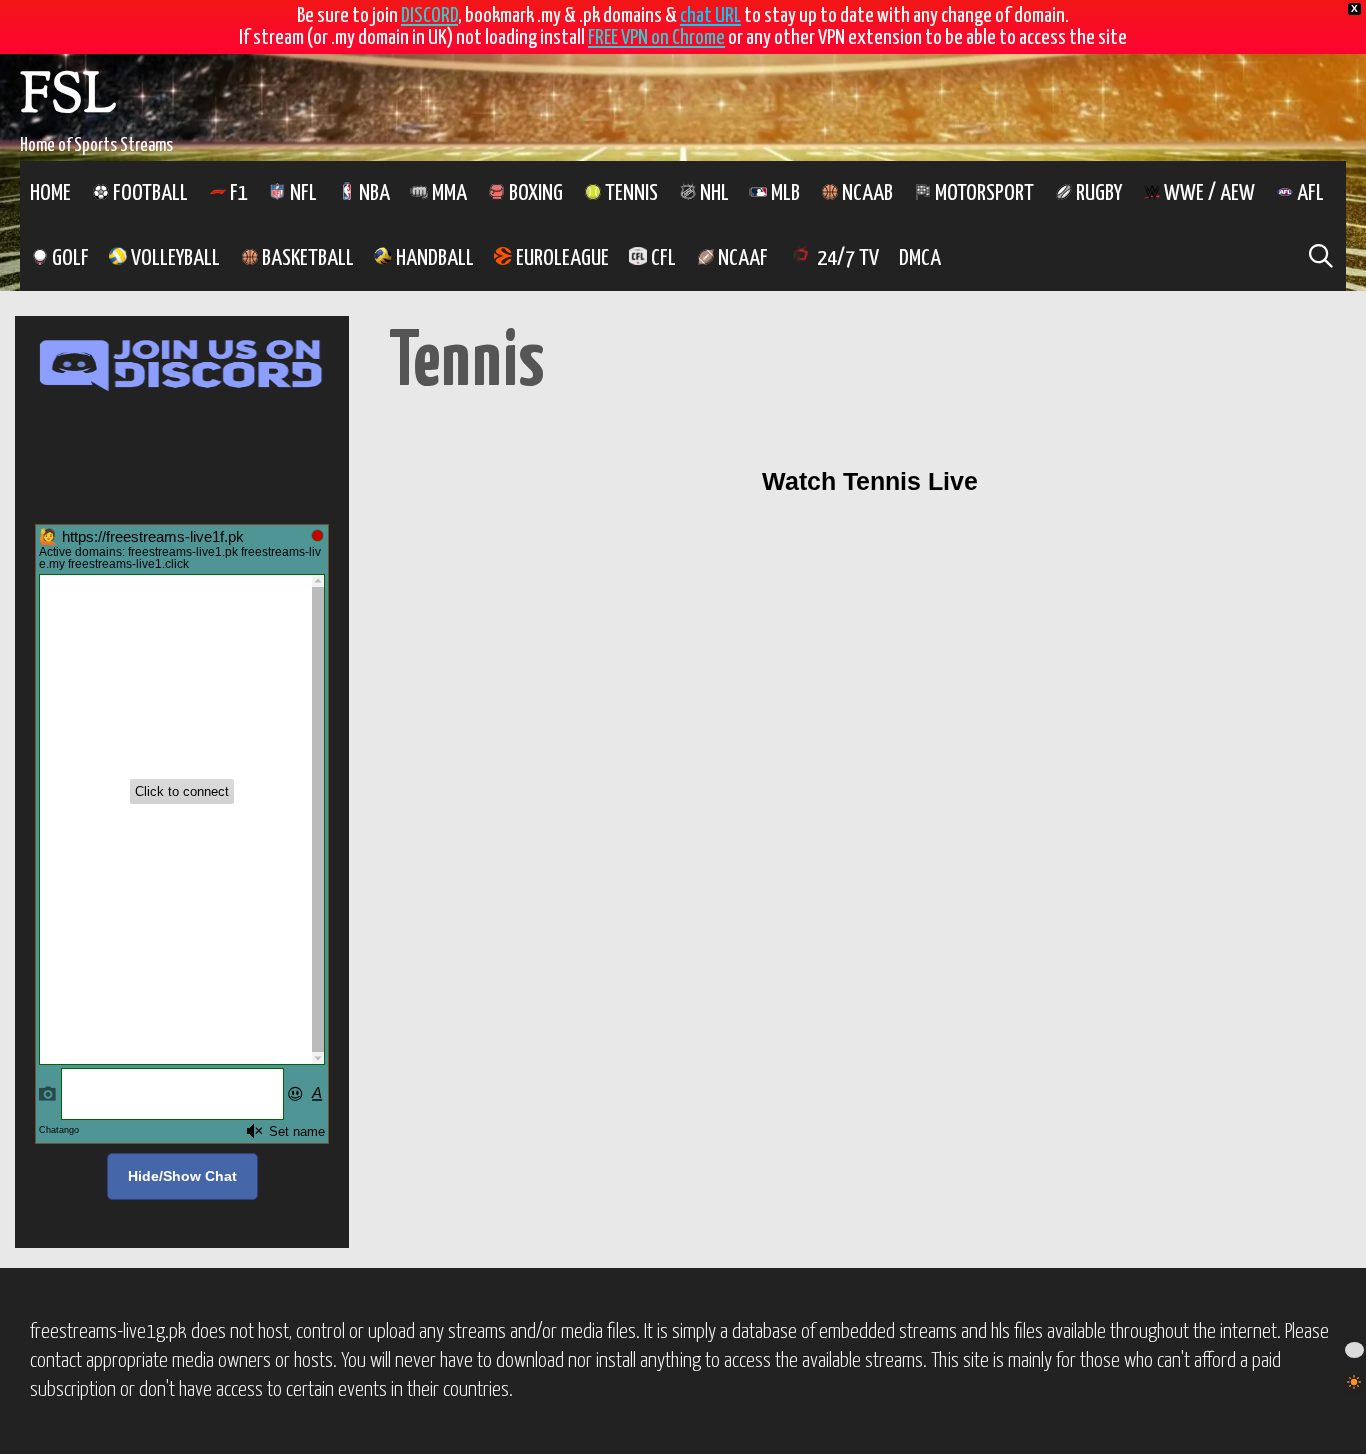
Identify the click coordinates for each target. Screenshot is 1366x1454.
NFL (301, 193)
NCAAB (865, 193)
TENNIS (629, 193)
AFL (1308, 193)
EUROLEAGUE (560, 258)
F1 (237, 193)
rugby (1097, 193)
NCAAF (741, 258)
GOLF (68, 258)
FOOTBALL (148, 193)
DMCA (920, 258)
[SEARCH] (1320, 258)
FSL (68, 98)
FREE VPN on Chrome (656, 38)
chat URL (710, 16)
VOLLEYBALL (173, 258)
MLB (783, 193)
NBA (372, 193)
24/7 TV (846, 258)
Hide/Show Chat (182, 1176)
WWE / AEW (1207, 193)
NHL (712, 193)
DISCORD (429, 16)
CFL (661, 258)
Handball (433, 258)
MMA (447, 193)
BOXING (534, 193)
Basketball (306, 258)
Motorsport (982, 193)
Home (50, 193)
